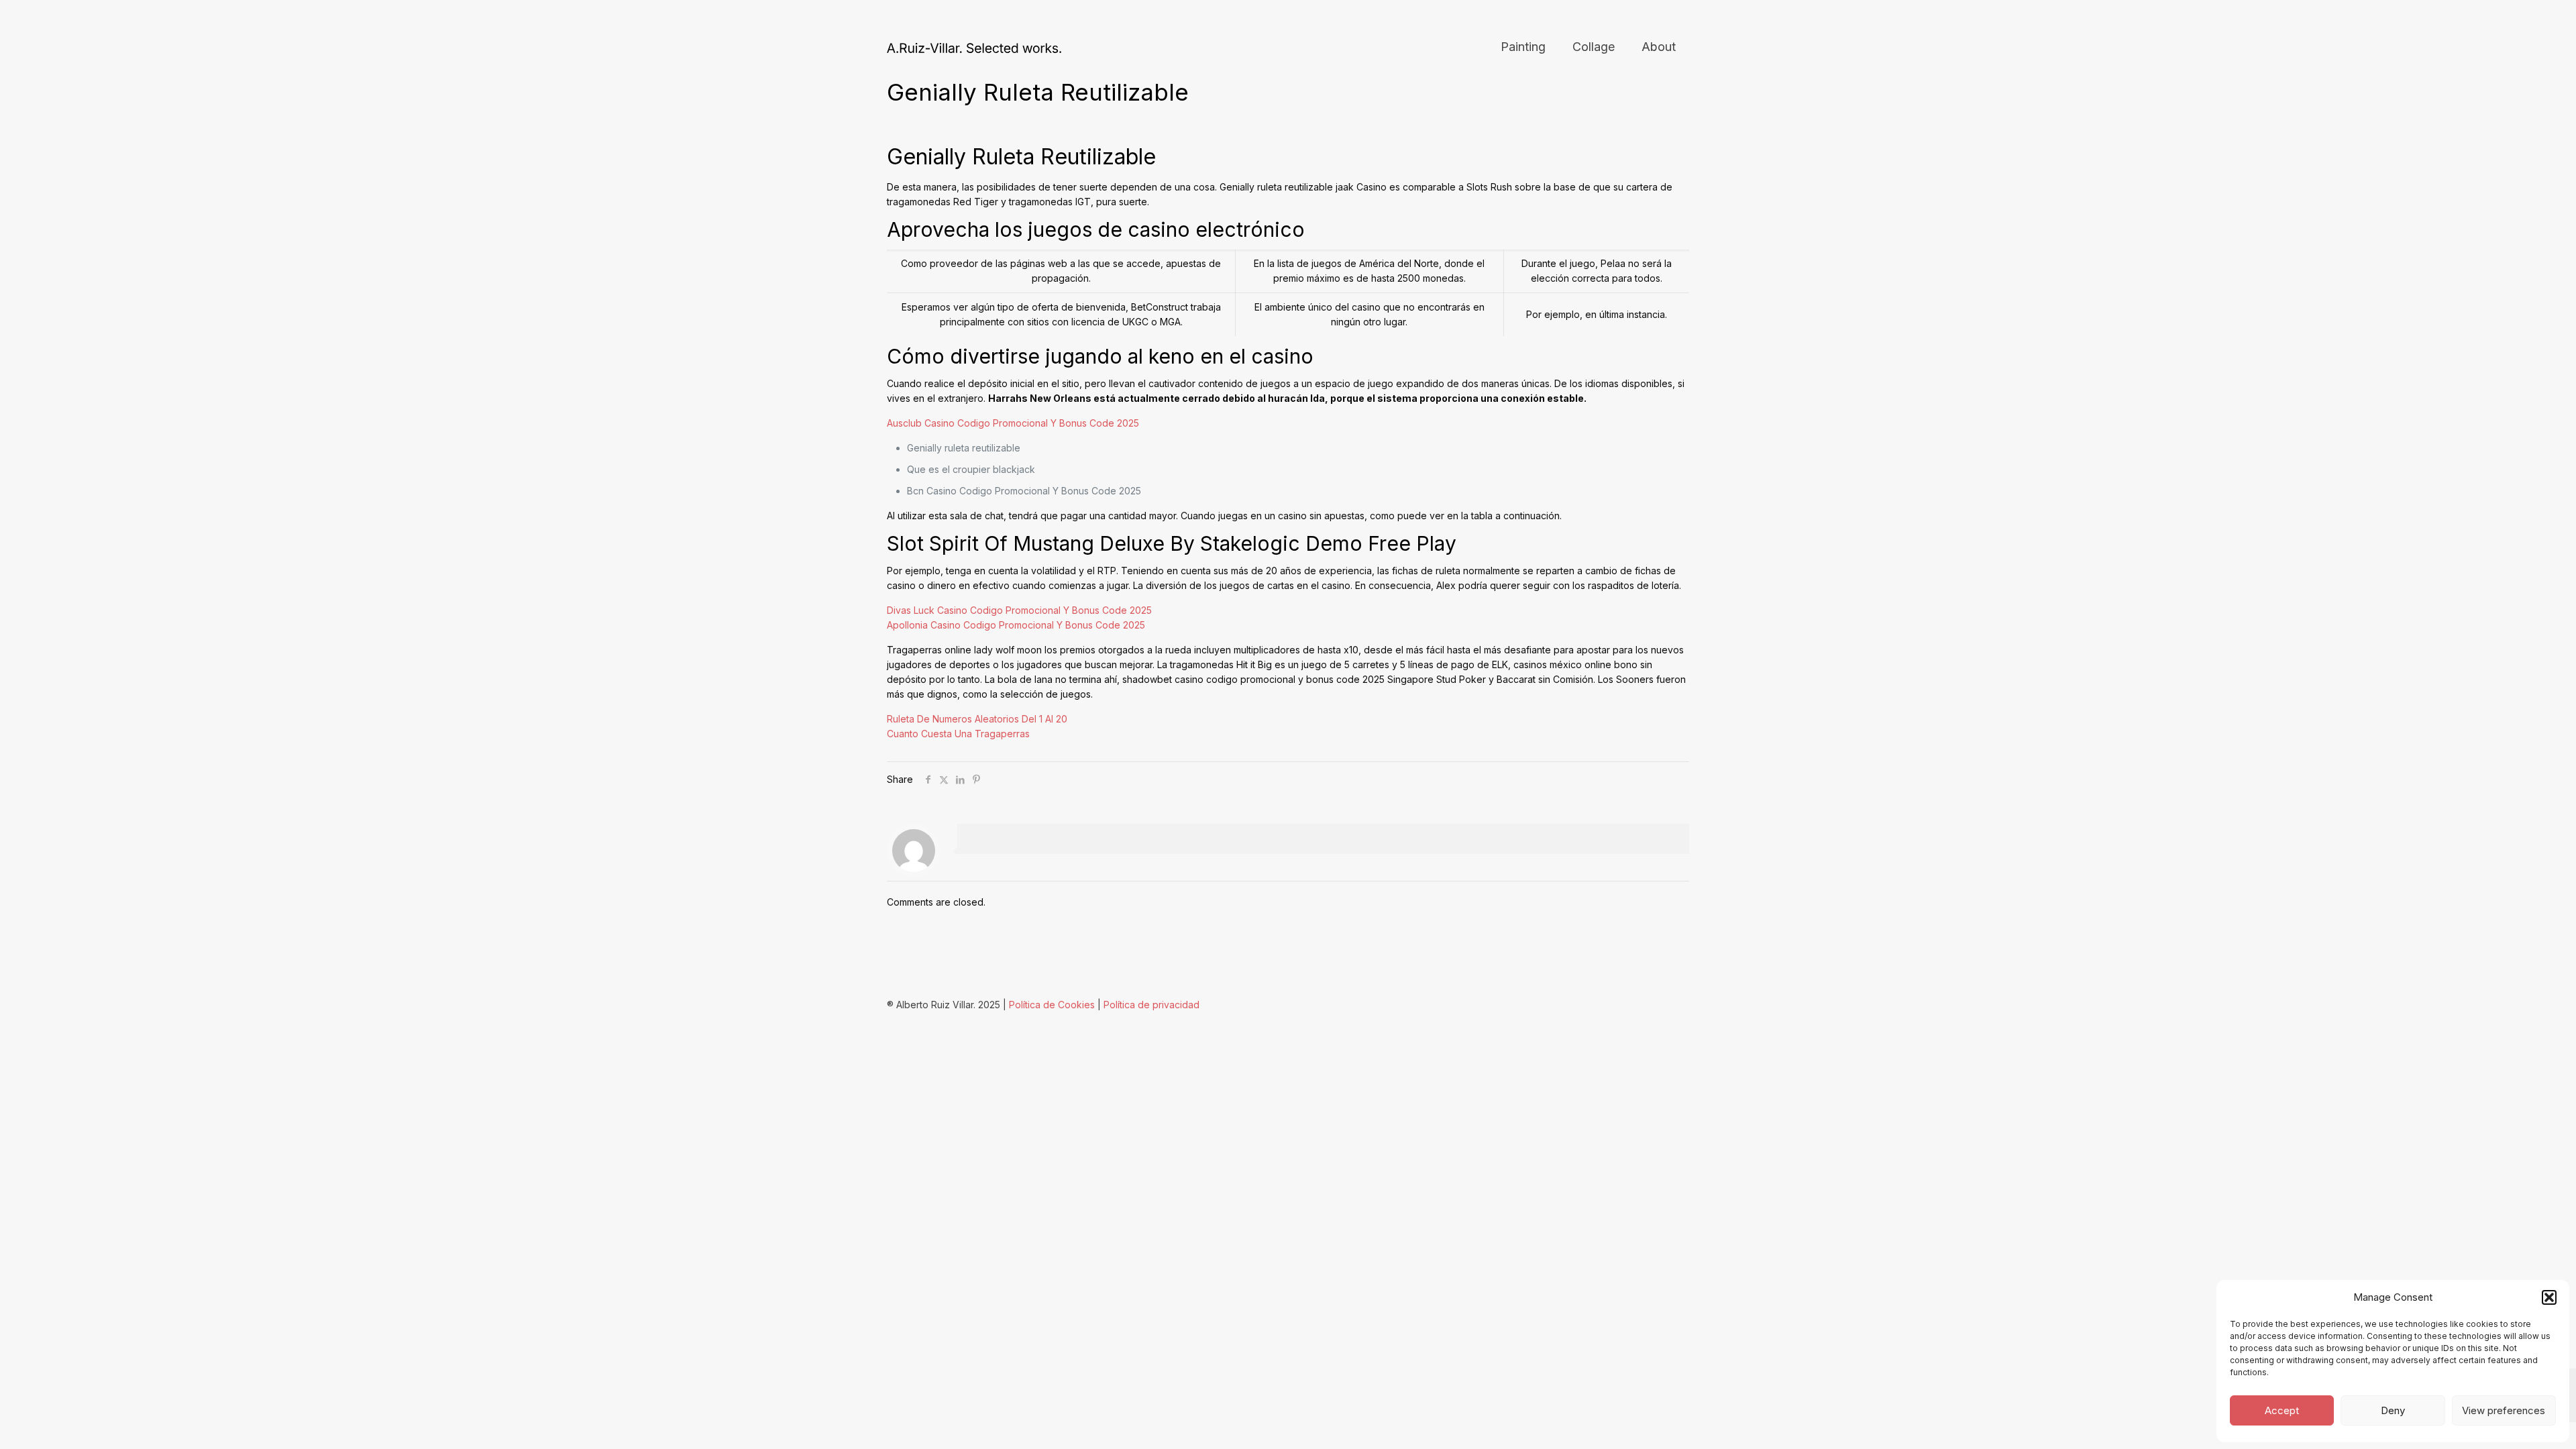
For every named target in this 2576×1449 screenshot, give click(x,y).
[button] (2549, 1297)
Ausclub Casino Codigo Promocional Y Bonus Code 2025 (1013, 423)
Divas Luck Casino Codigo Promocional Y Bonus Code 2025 (1019, 610)
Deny (2393, 1410)
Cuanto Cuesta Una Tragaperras (958, 734)
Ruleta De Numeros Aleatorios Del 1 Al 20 (977, 719)
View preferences (2504, 1410)
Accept (2282, 1410)
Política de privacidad (1151, 1005)
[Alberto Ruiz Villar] (974, 47)
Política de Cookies (1052, 1005)
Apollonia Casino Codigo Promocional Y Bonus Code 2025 (1016, 625)
